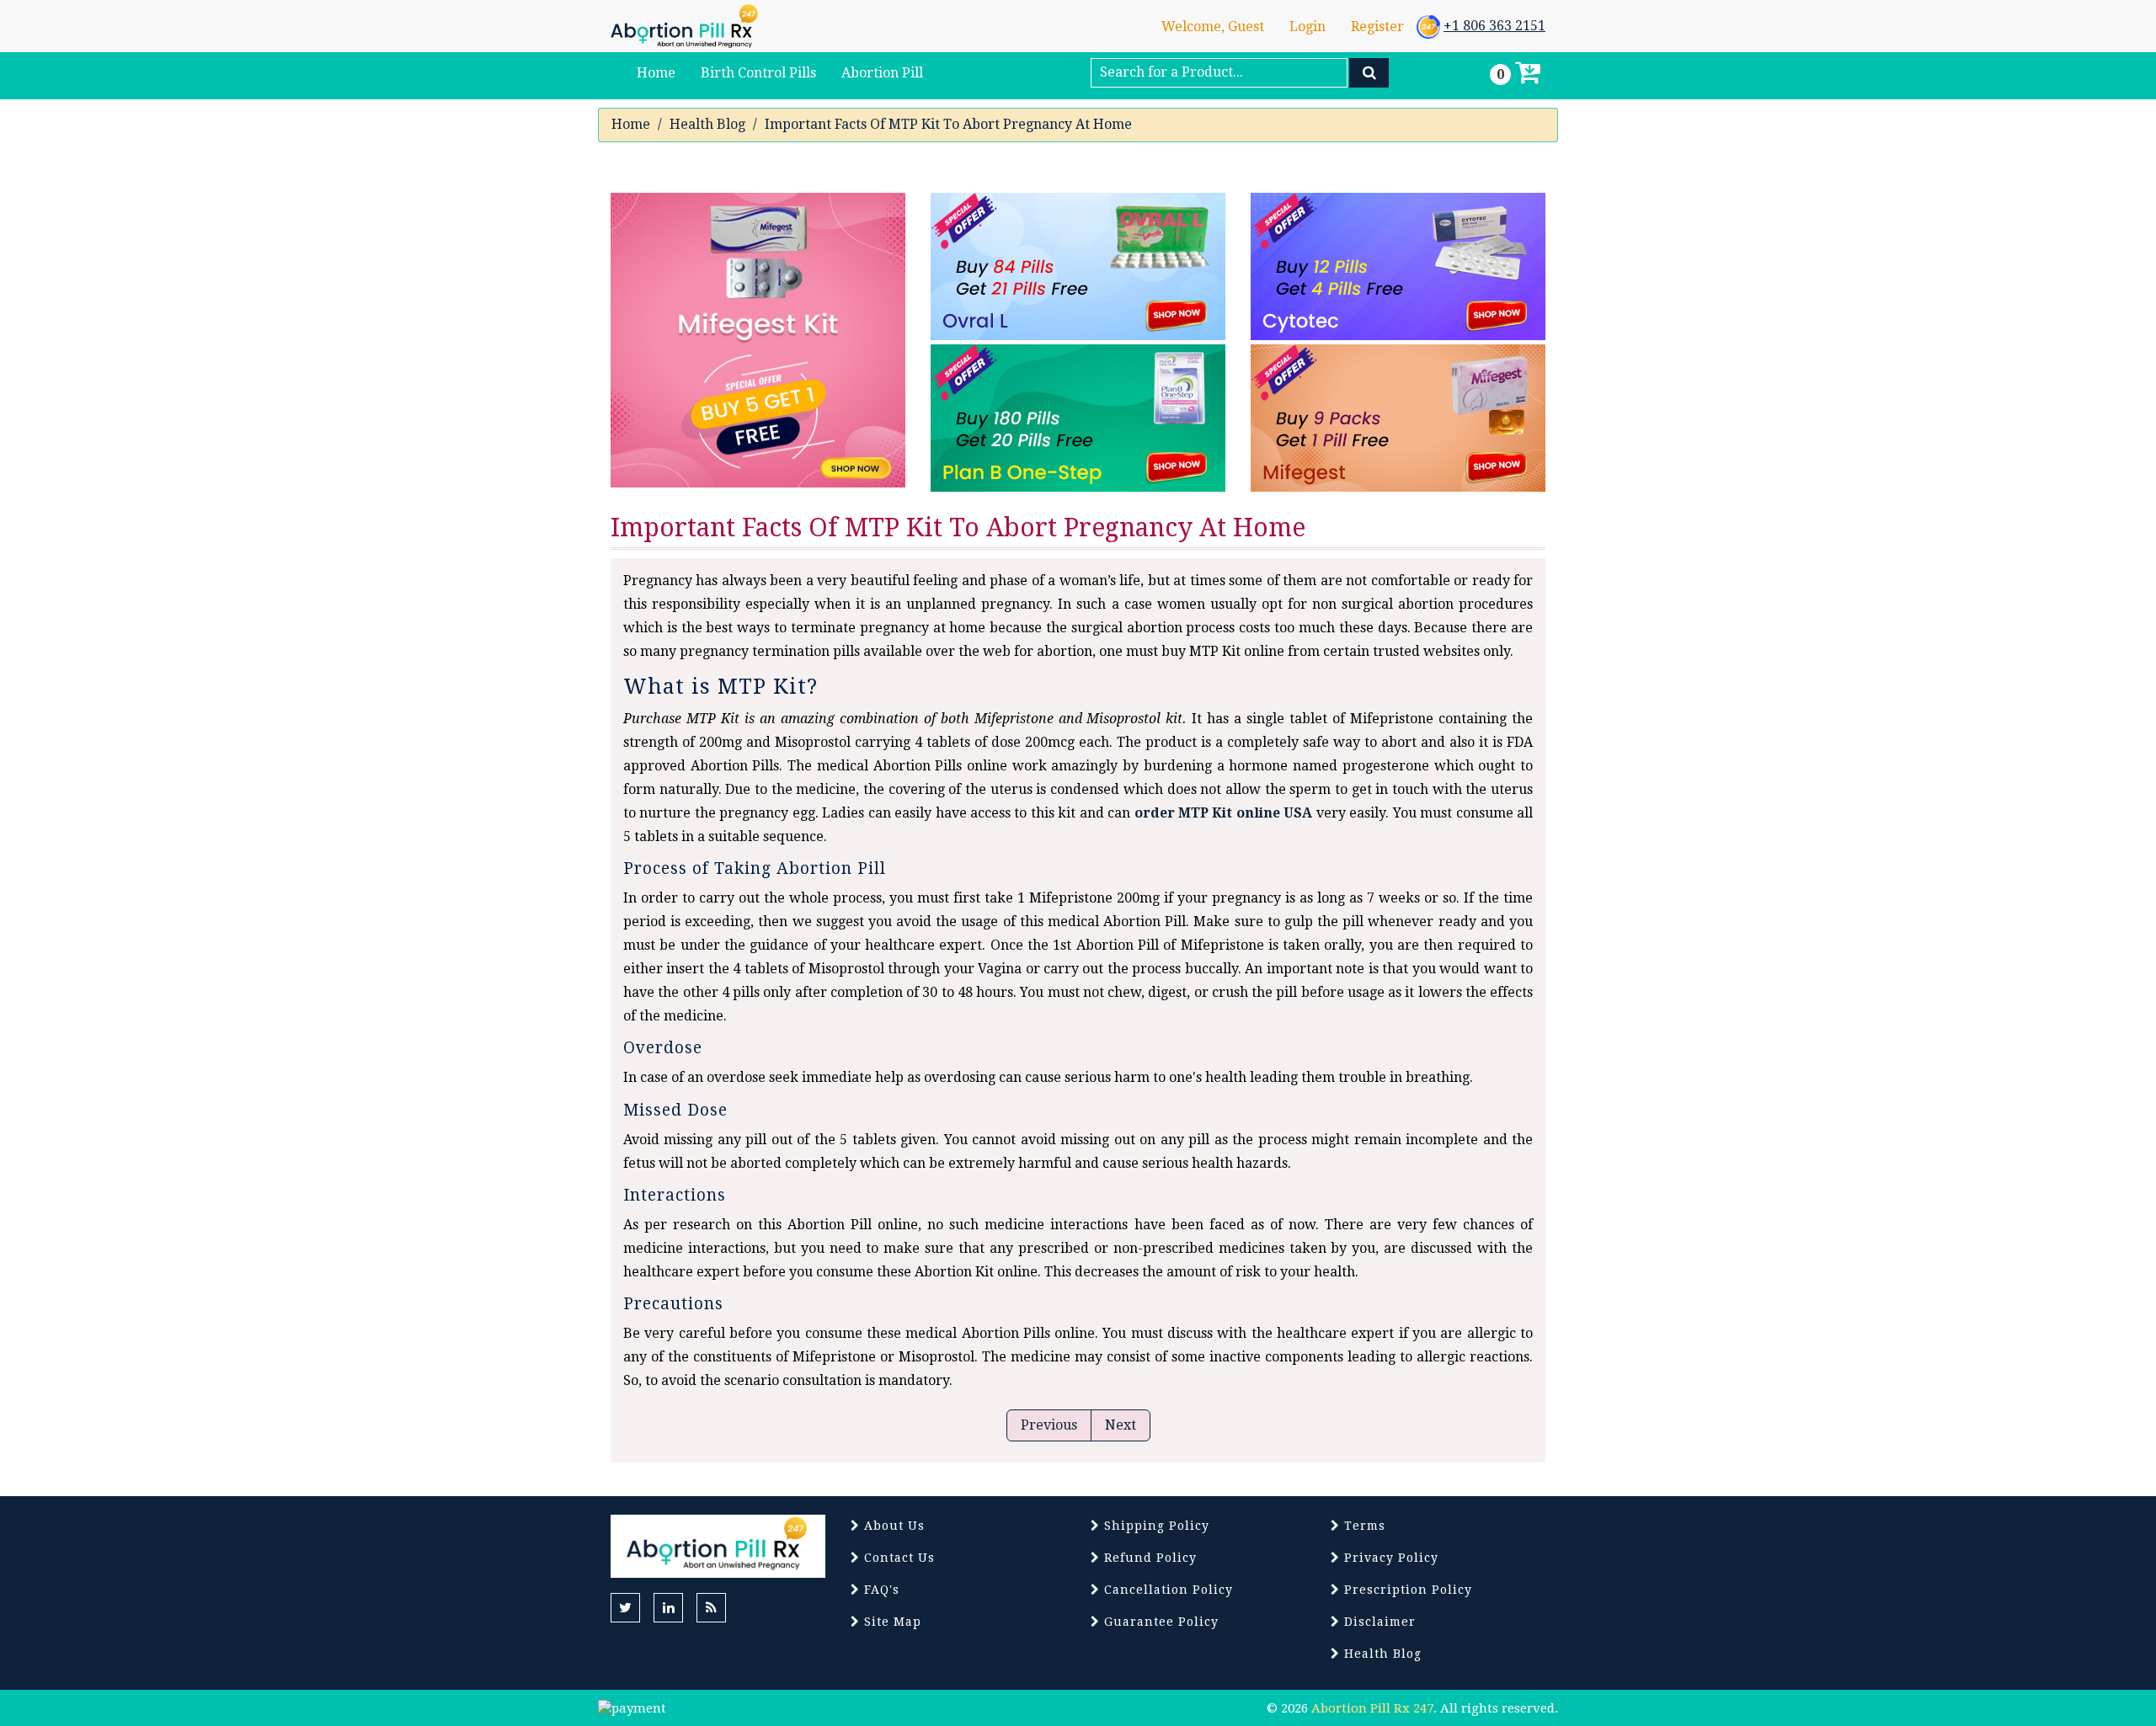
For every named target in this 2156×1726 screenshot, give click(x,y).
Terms (1363, 1526)
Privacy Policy (1389, 1558)
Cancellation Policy (1166, 1590)
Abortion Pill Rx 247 (1372, 1708)
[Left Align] (1369, 73)
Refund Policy (1148, 1558)
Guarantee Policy (1159, 1622)
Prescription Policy (1406, 1590)
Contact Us (897, 1558)
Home (631, 124)
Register (1377, 27)
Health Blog (707, 124)
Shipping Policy (1155, 1526)
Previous (1049, 1425)
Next (1121, 1425)
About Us (892, 1526)
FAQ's (880, 1590)
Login (1307, 27)
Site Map (891, 1622)
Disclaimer (1378, 1622)
